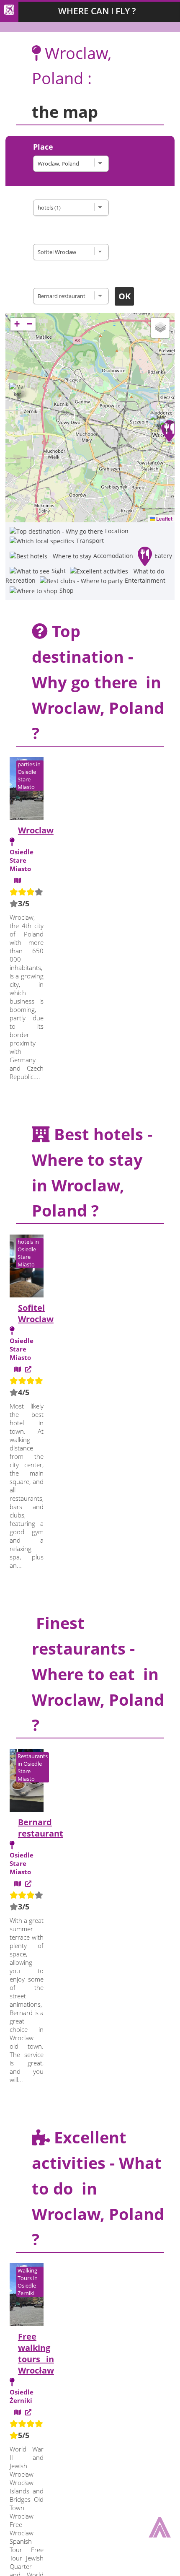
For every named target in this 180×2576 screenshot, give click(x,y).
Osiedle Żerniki (22, 2396)
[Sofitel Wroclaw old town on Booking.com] (28, 1369)
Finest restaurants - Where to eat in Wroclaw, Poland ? (98, 1674)
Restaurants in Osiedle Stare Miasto (33, 1767)
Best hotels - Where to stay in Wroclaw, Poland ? (92, 1172)
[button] (168, 433)
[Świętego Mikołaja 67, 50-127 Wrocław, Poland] (17, 1369)
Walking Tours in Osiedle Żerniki (28, 2282)
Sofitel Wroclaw (36, 1313)
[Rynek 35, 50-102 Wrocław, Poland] (17, 1883)
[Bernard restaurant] (73, 296)
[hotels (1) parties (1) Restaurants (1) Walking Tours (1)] (73, 208)
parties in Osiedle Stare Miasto (29, 776)
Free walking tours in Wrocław (36, 2353)
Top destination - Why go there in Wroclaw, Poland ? (98, 682)
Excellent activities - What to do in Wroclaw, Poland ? (98, 2188)
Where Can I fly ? (97, 11)
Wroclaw (36, 830)
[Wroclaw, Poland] (73, 164)
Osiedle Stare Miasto (22, 860)
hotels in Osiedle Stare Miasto (28, 1253)
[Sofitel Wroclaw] (73, 252)
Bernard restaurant (41, 1828)
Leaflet (164, 519)
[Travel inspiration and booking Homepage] (9, 12)
